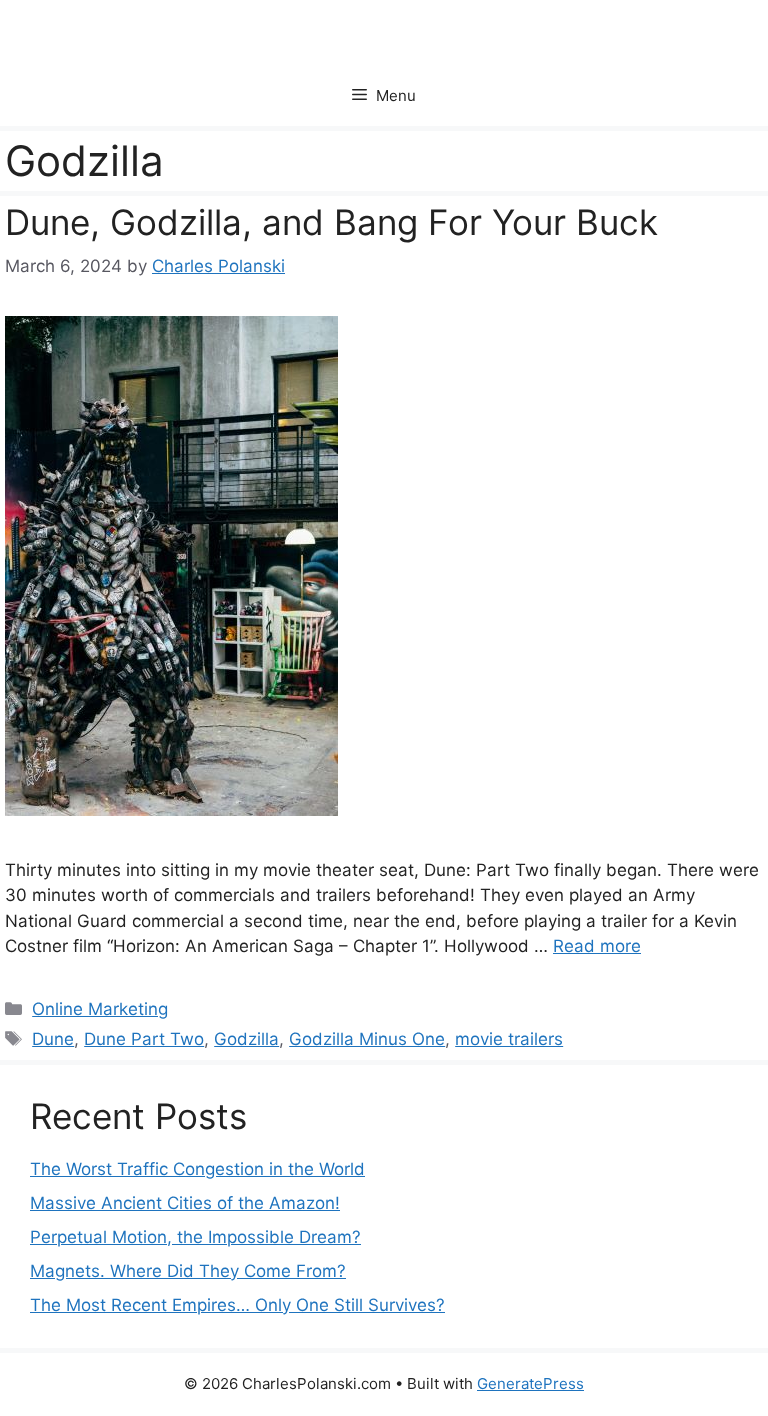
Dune (53, 1039)
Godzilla (246, 1039)
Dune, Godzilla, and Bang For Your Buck (331, 222)
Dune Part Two (144, 1039)
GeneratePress (530, 1383)
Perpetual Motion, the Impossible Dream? (195, 1237)
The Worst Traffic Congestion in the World (197, 1169)
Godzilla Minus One (367, 1039)
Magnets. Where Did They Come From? (188, 1271)
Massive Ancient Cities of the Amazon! (185, 1203)
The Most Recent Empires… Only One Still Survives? (237, 1305)
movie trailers (509, 1039)
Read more (597, 946)
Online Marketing (100, 1009)
